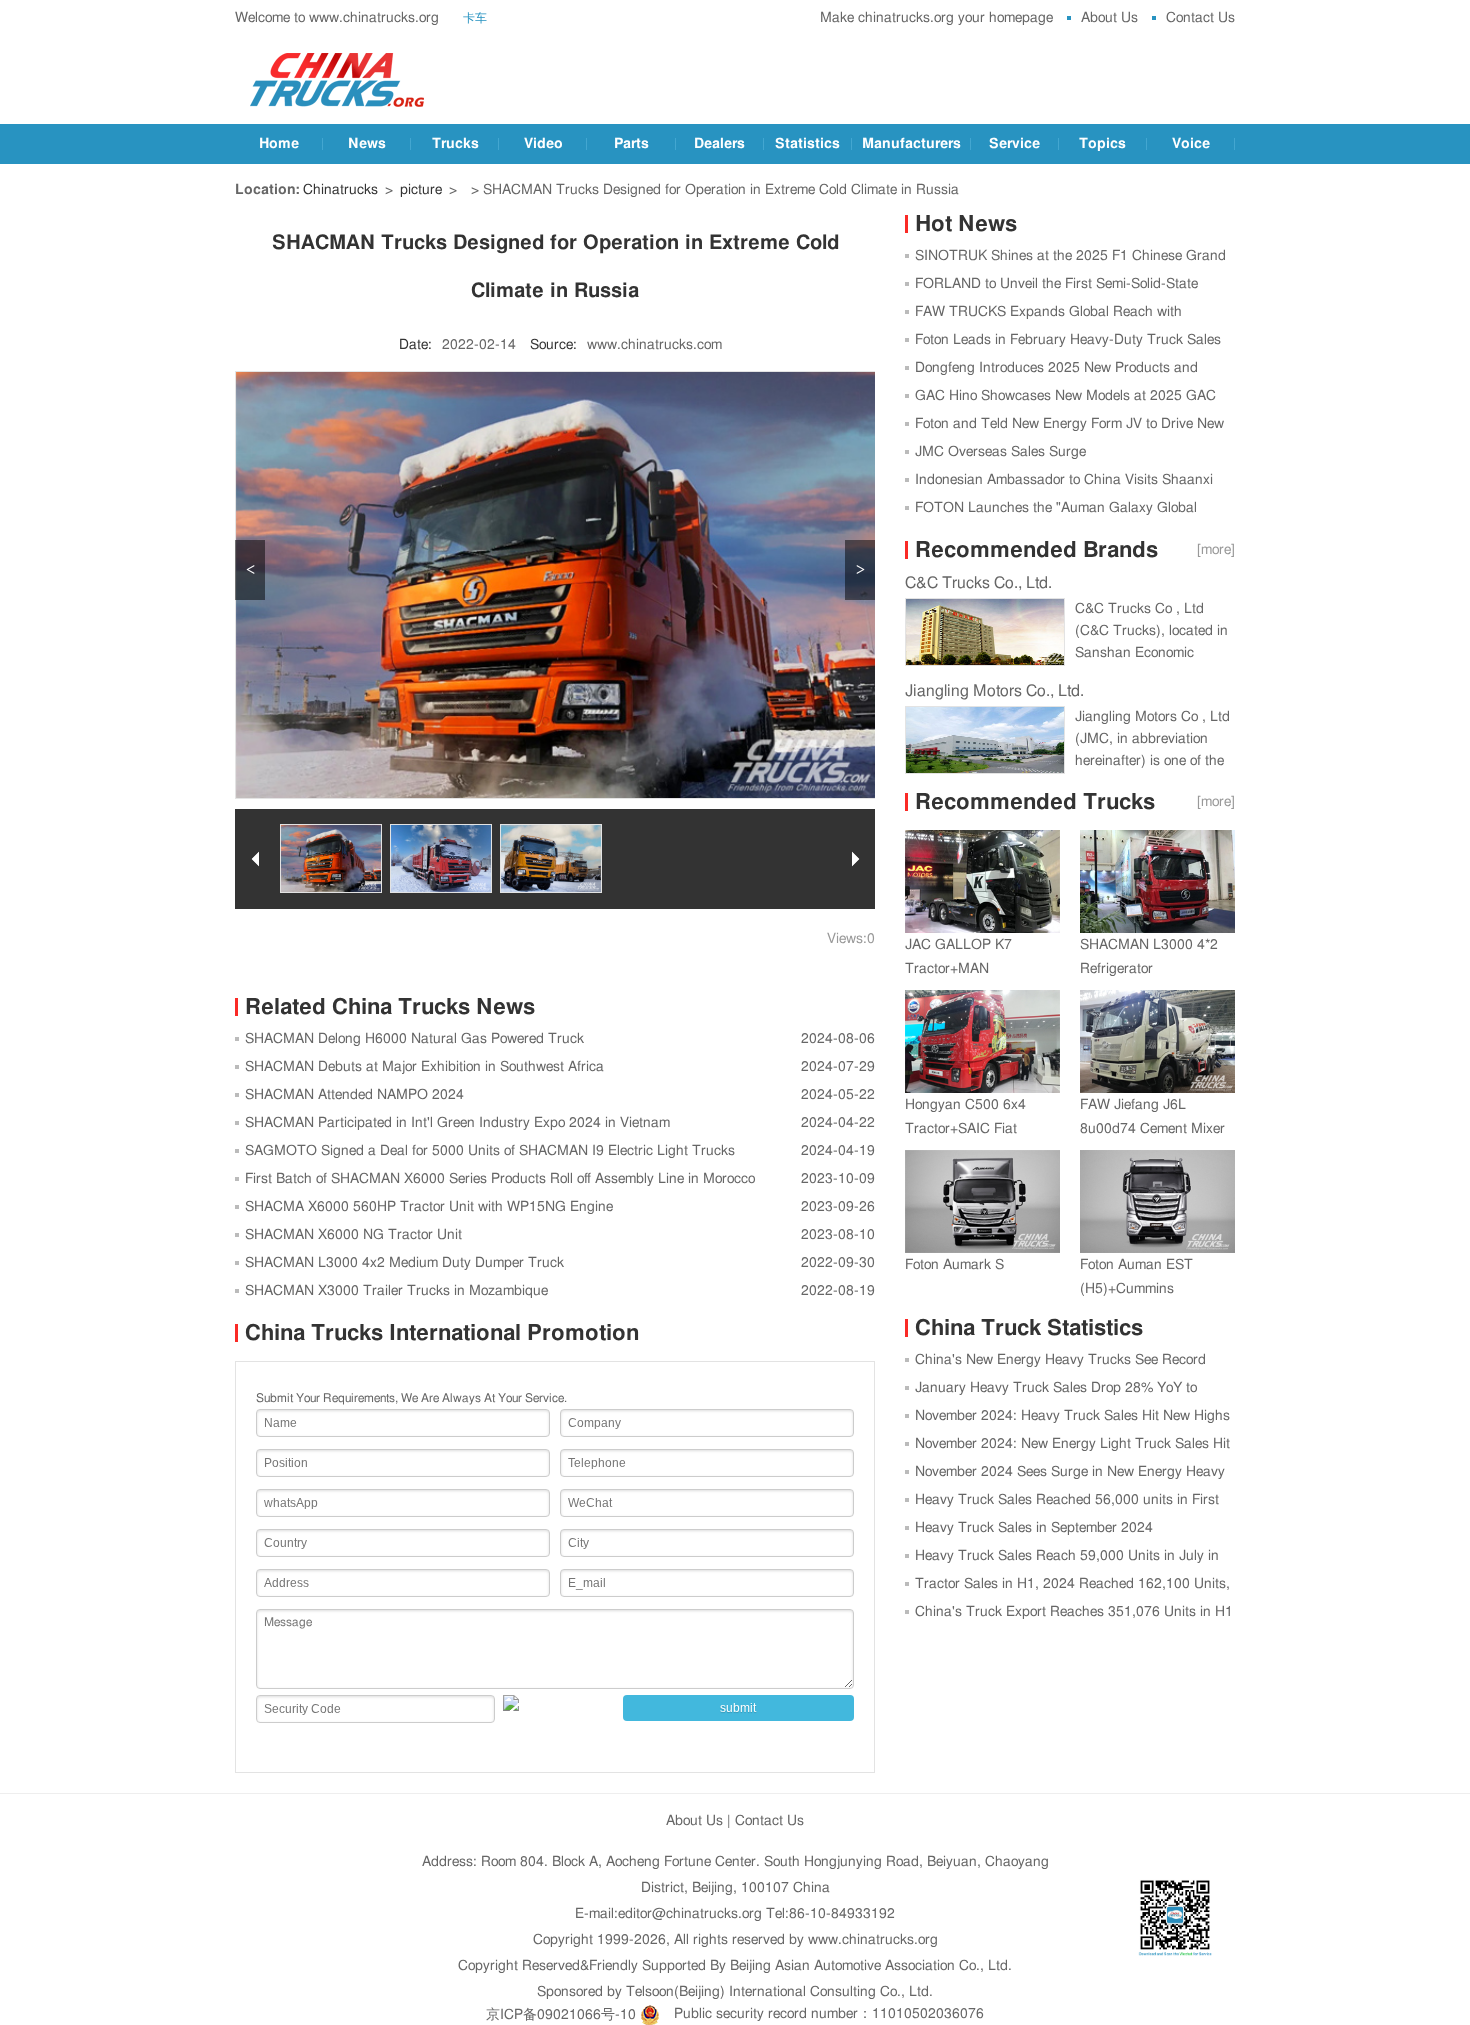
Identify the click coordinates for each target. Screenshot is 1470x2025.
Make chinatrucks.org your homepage (936, 18)
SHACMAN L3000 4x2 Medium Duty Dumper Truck (404, 1263)
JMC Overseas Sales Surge (1000, 452)
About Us (1109, 18)
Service (1014, 144)
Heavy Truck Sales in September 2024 (1034, 1528)
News (367, 144)
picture (421, 190)
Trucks (455, 144)
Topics (1102, 144)
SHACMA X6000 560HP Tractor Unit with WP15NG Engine (429, 1207)
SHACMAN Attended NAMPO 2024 (354, 1095)
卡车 (475, 18)
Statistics (807, 144)
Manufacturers (911, 144)
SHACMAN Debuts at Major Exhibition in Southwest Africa (424, 1067)
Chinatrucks (340, 190)
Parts (631, 144)
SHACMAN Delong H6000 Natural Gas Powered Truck (414, 1039)
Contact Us (1200, 18)
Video (543, 144)
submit (738, 1708)
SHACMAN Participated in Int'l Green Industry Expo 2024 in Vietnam (457, 1123)
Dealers (719, 144)
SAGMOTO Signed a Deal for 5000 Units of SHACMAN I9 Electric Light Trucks (490, 1151)
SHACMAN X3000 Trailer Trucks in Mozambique (396, 1291)
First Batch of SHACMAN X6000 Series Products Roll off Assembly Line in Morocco (500, 1179)
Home (279, 144)
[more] (1216, 550)
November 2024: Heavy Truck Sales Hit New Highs (1072, 1416)
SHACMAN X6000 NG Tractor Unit (353, 1235)
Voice (1191, 144)
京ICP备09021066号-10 (561, 2014)
